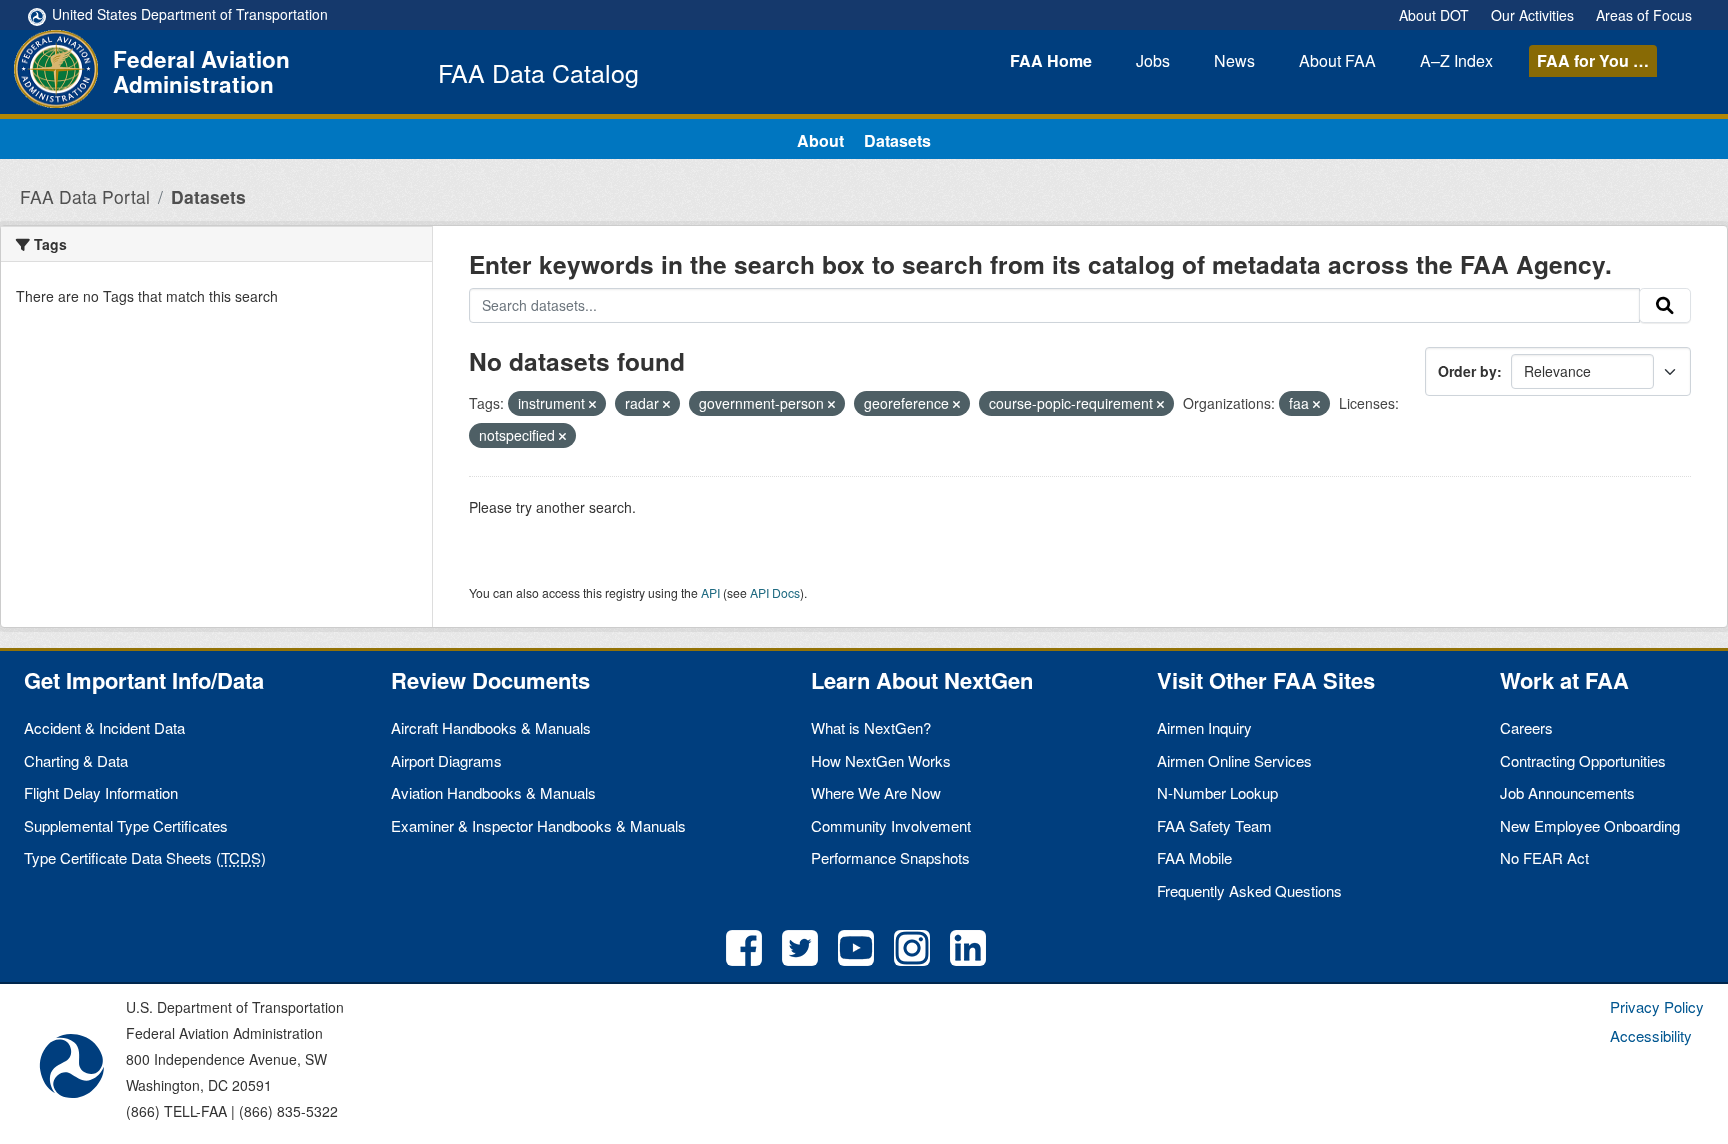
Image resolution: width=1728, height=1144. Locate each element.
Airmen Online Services (1234, 760)
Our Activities (1532, 15)
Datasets (897, 140)
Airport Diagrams (446, 760)
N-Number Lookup (1217, 792)
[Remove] (592, 404)
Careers (1526, 727)
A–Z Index (1456, 60)
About (1337, 60)
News (1234, 60)
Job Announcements (1567, 792)
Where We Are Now (876, 792)
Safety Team (1214, 825)
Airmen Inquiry (1204, 727)
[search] (1665, 306)
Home (1051, 60)
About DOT (1434, 15)
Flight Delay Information (101, 792)
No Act (1544, 857)
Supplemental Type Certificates (126, 825)
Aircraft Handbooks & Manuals (491, 727)
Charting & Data (76, 760)
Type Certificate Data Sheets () (145, 857)
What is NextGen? (871, 727)
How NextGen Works (881, 760)
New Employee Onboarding (1590, 825)
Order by (1467, 371)
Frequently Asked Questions (1249, 890)
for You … (1593, 60)
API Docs (775, 592)
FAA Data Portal (85, 196)
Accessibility (1651, 1035)
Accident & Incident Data (104, 727)
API (710, 592)
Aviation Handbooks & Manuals (493, 792)
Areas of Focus (1644, 15)
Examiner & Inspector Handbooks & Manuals (538, 825)
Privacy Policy (1657, 1006)
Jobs (1153, 60)
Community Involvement (891, 825)
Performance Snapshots (890, 857)
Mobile (1194, 857)
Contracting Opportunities (1583, 760)
